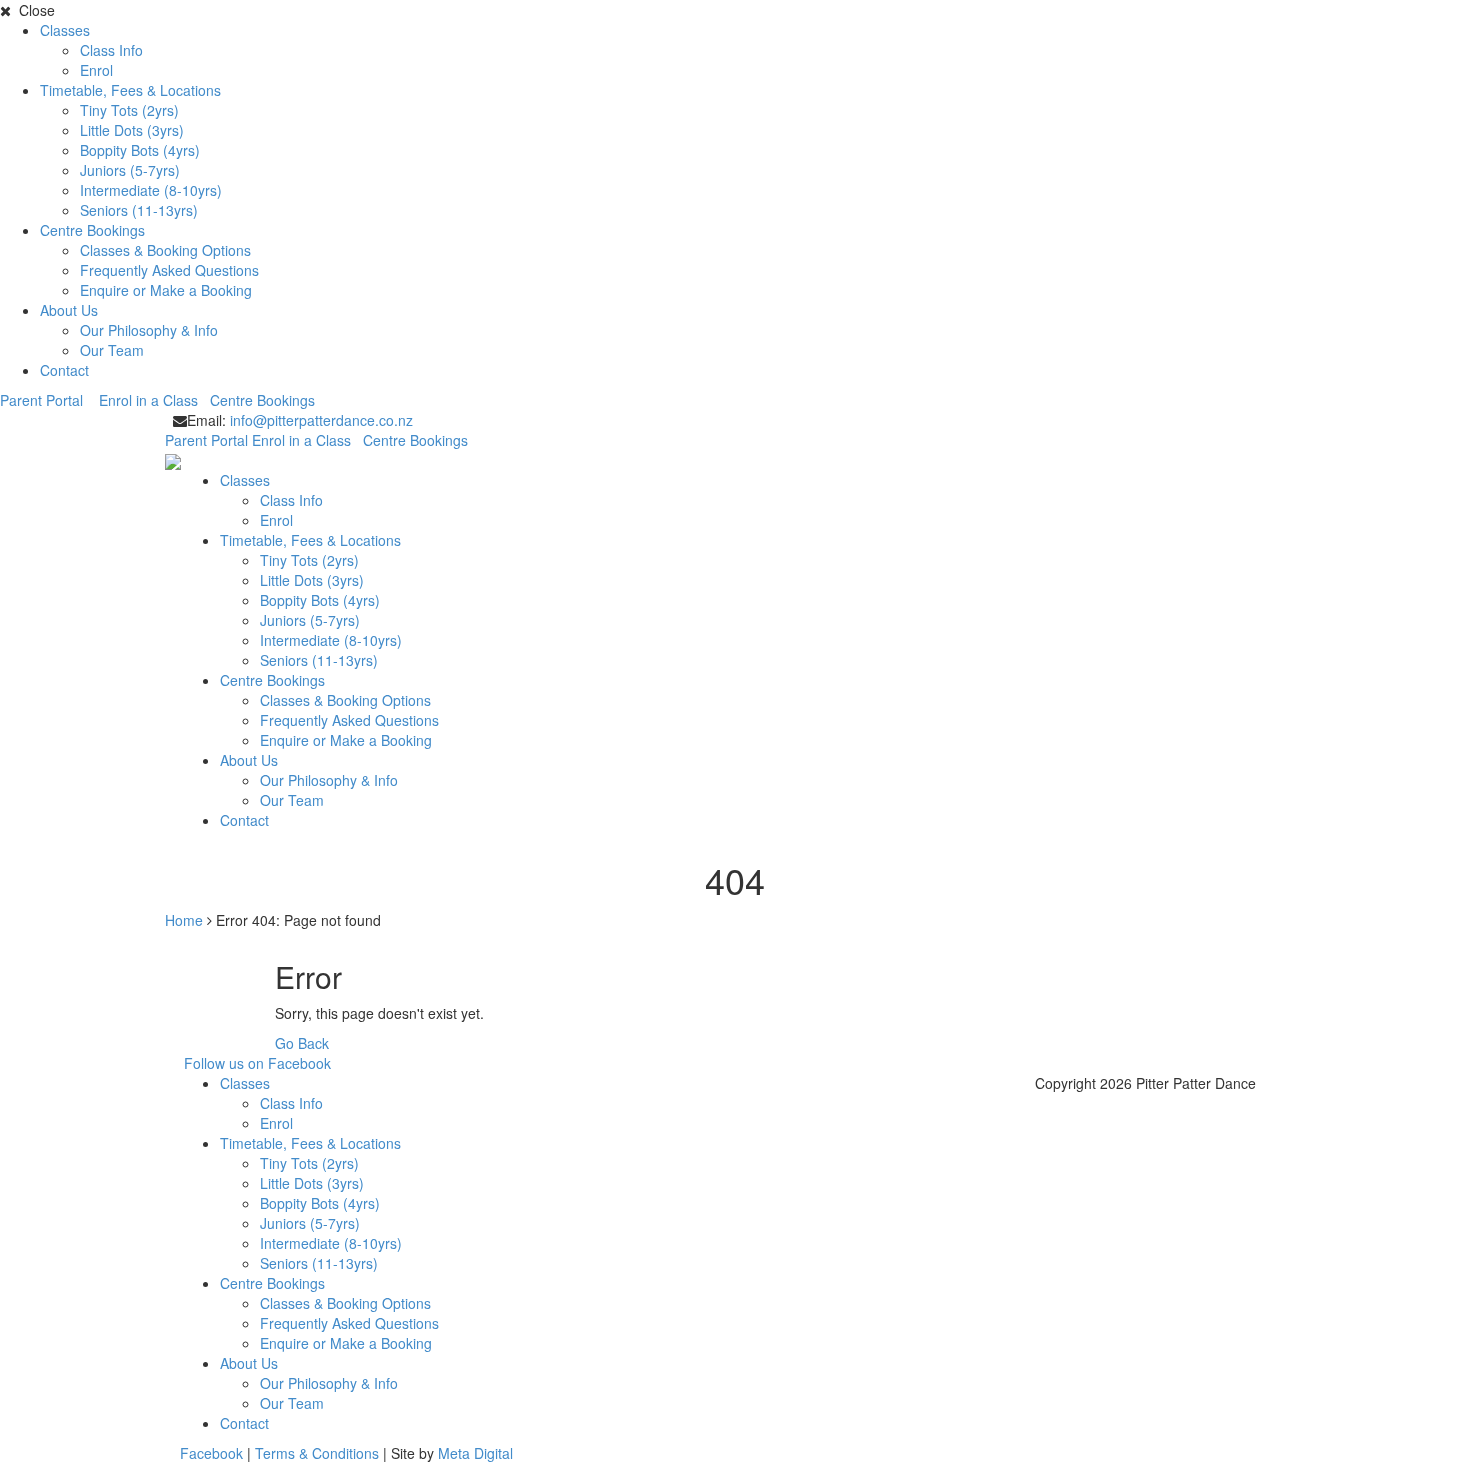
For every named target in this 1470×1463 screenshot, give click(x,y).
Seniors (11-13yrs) (139, 210)
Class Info (111, 50)
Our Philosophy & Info (149, 330)
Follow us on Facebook (257, 1063)
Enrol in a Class (152, 400)
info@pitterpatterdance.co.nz (321, 420)
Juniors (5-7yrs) (130, 170)
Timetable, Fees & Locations (130, 90)
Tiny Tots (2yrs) (129, 110)
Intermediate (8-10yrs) (151, 190)
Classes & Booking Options (165, 250)
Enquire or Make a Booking (166, 290)
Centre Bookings (92, 230)
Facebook (211, 1453)
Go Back (302, 1043)
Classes (65, 30)
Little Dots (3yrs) (132, 130)
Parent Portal (47, 400)
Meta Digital (475, 1453)
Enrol (96, 70)
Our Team (112, 350)
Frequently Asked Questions (169, 270)
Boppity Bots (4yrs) (140, 150)
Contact (64, 370)
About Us (69, 310)
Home (184, 920)
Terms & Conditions (317, 1453)
